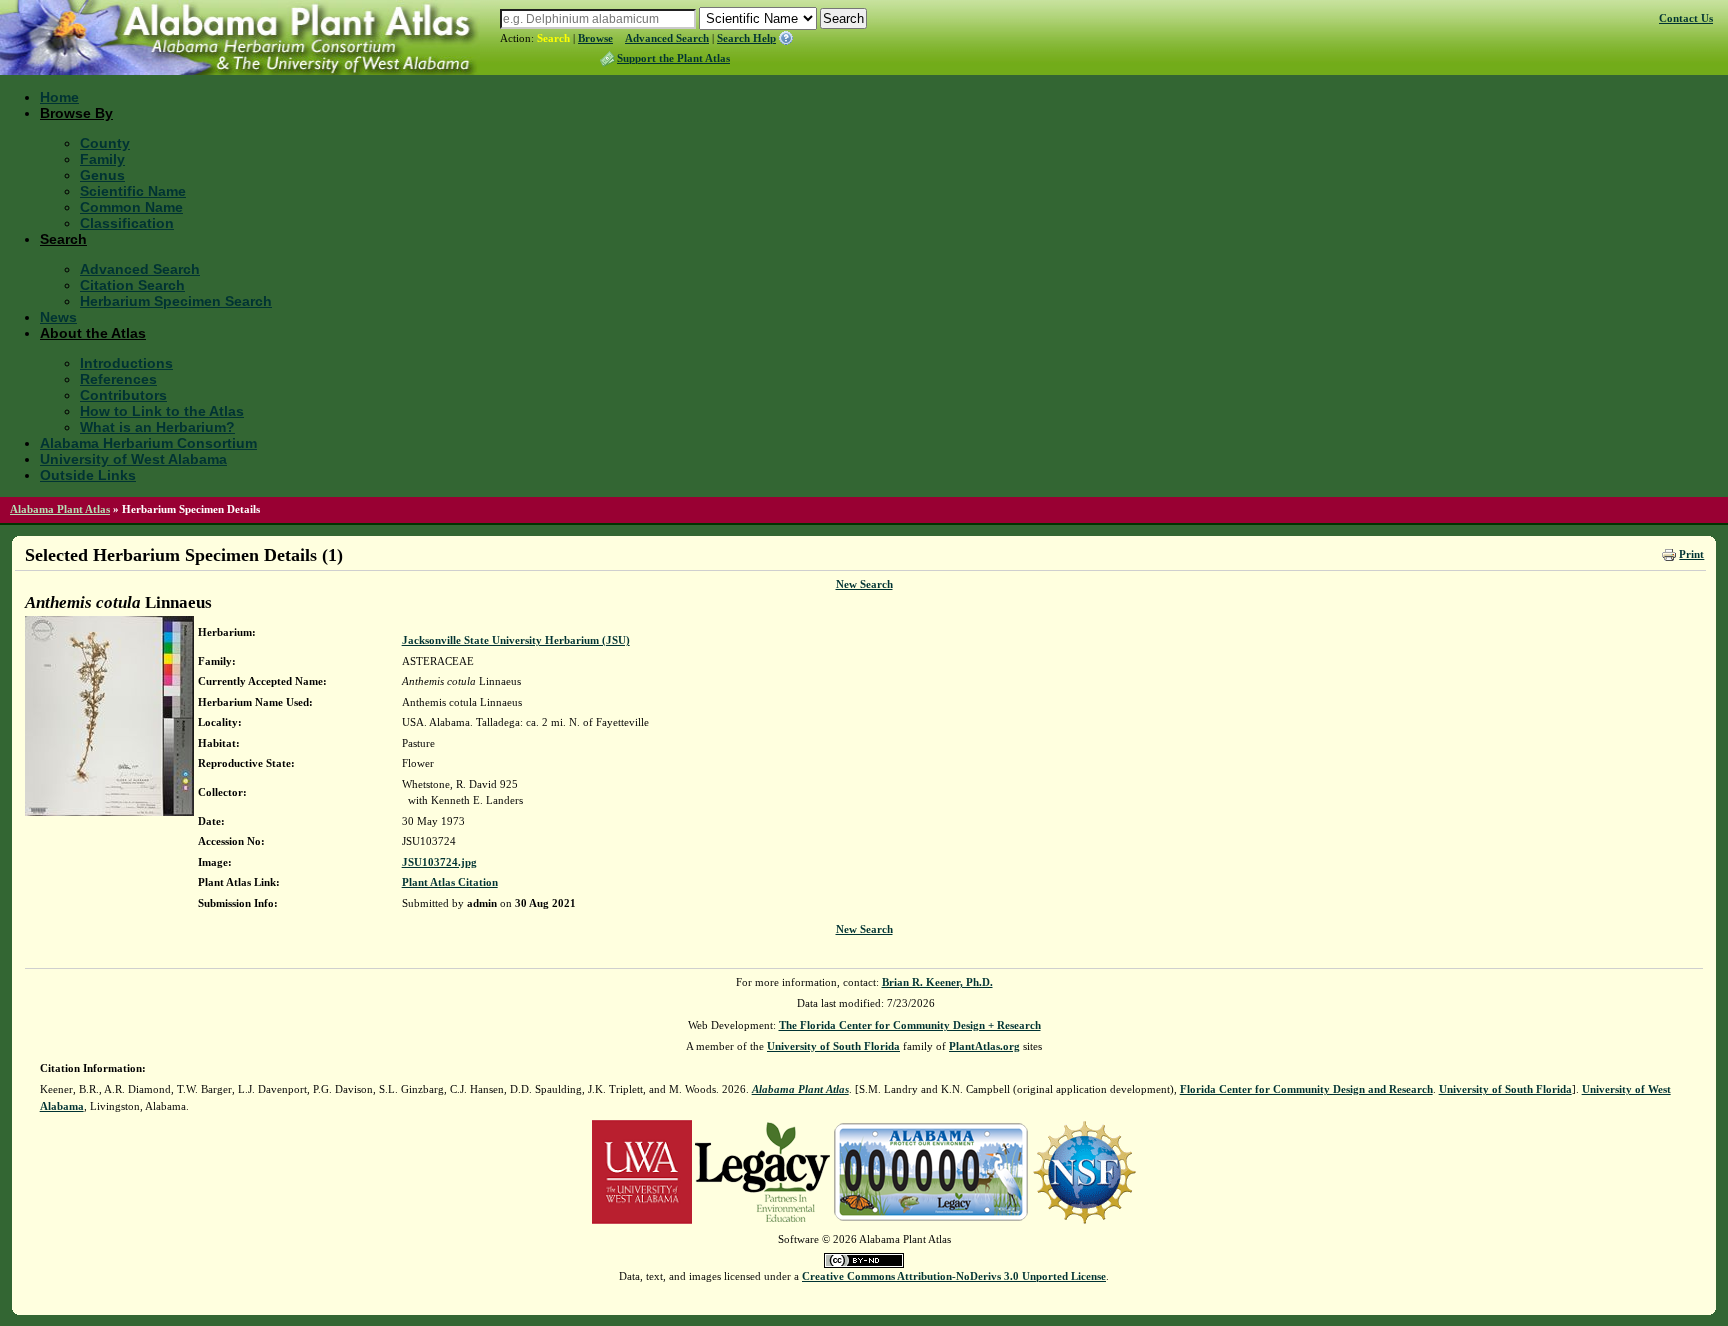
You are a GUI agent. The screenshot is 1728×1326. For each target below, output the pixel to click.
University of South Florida (833, 1046)
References (118, 379)
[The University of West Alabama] (642, 1171)
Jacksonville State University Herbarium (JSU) (516, 640)
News (58, 317)
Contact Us (1686, 18)
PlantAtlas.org (984, 1046)
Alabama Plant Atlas (60, 509)
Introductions (126, 363)
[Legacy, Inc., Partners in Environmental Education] (762, 1171)
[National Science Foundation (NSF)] (1084, 1171)
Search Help (746, 38)
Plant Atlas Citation (450, 882)
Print (1691, 554)
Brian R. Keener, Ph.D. (937, 982)
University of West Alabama (133, 459)
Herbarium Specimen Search (176, 301)
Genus (102, 175)
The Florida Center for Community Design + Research (910, 1025)
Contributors (123, 395)
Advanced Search (667, 38)
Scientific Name (133, 191)
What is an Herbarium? (157, 427)
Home (59, 97)
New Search (864, 584)
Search (553, 38)
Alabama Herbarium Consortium (148, 443)
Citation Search (132, 285)
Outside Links (88, 475)
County (105, 143)
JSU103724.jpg (439, 862)
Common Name (131, 207)
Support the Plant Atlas (673, 58)
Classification (127, 223)
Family (102, 159)
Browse (595, 38)
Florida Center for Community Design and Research (1306, 1089)
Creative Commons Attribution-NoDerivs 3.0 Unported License (954, 1276)
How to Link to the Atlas (162, 411)
